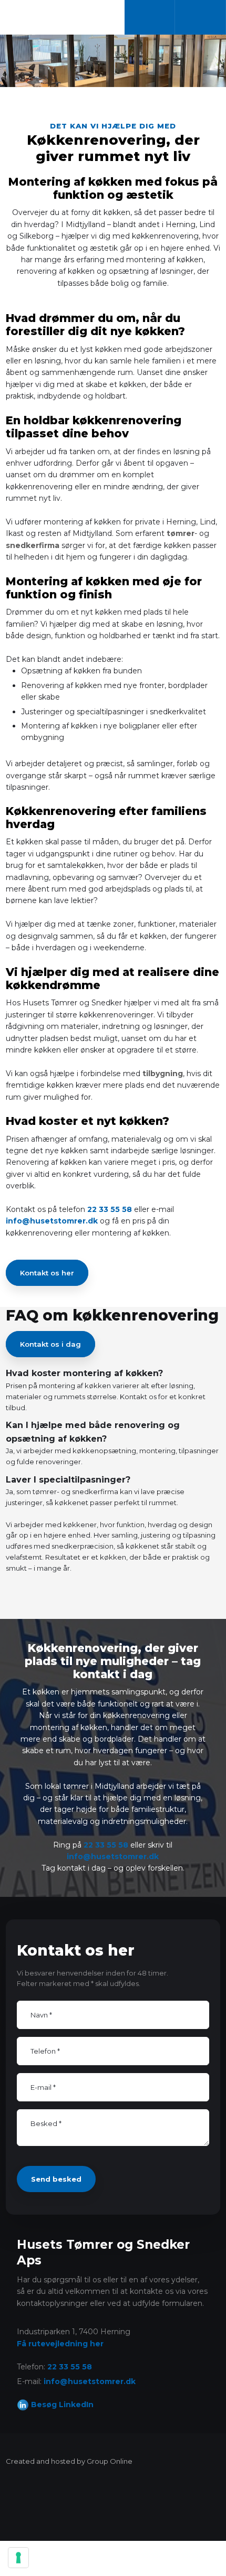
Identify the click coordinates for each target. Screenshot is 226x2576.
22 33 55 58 (110, 1209)
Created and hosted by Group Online (69, 2461)
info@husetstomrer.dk (52, 1221)
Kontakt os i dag (50, 1344)
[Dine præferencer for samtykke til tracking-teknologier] (18, 2558)
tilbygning (163, 1074)
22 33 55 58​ (70, 2367)
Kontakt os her (47, 1273)
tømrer (181, 533)
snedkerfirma (33, 545)
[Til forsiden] (53, 16)
